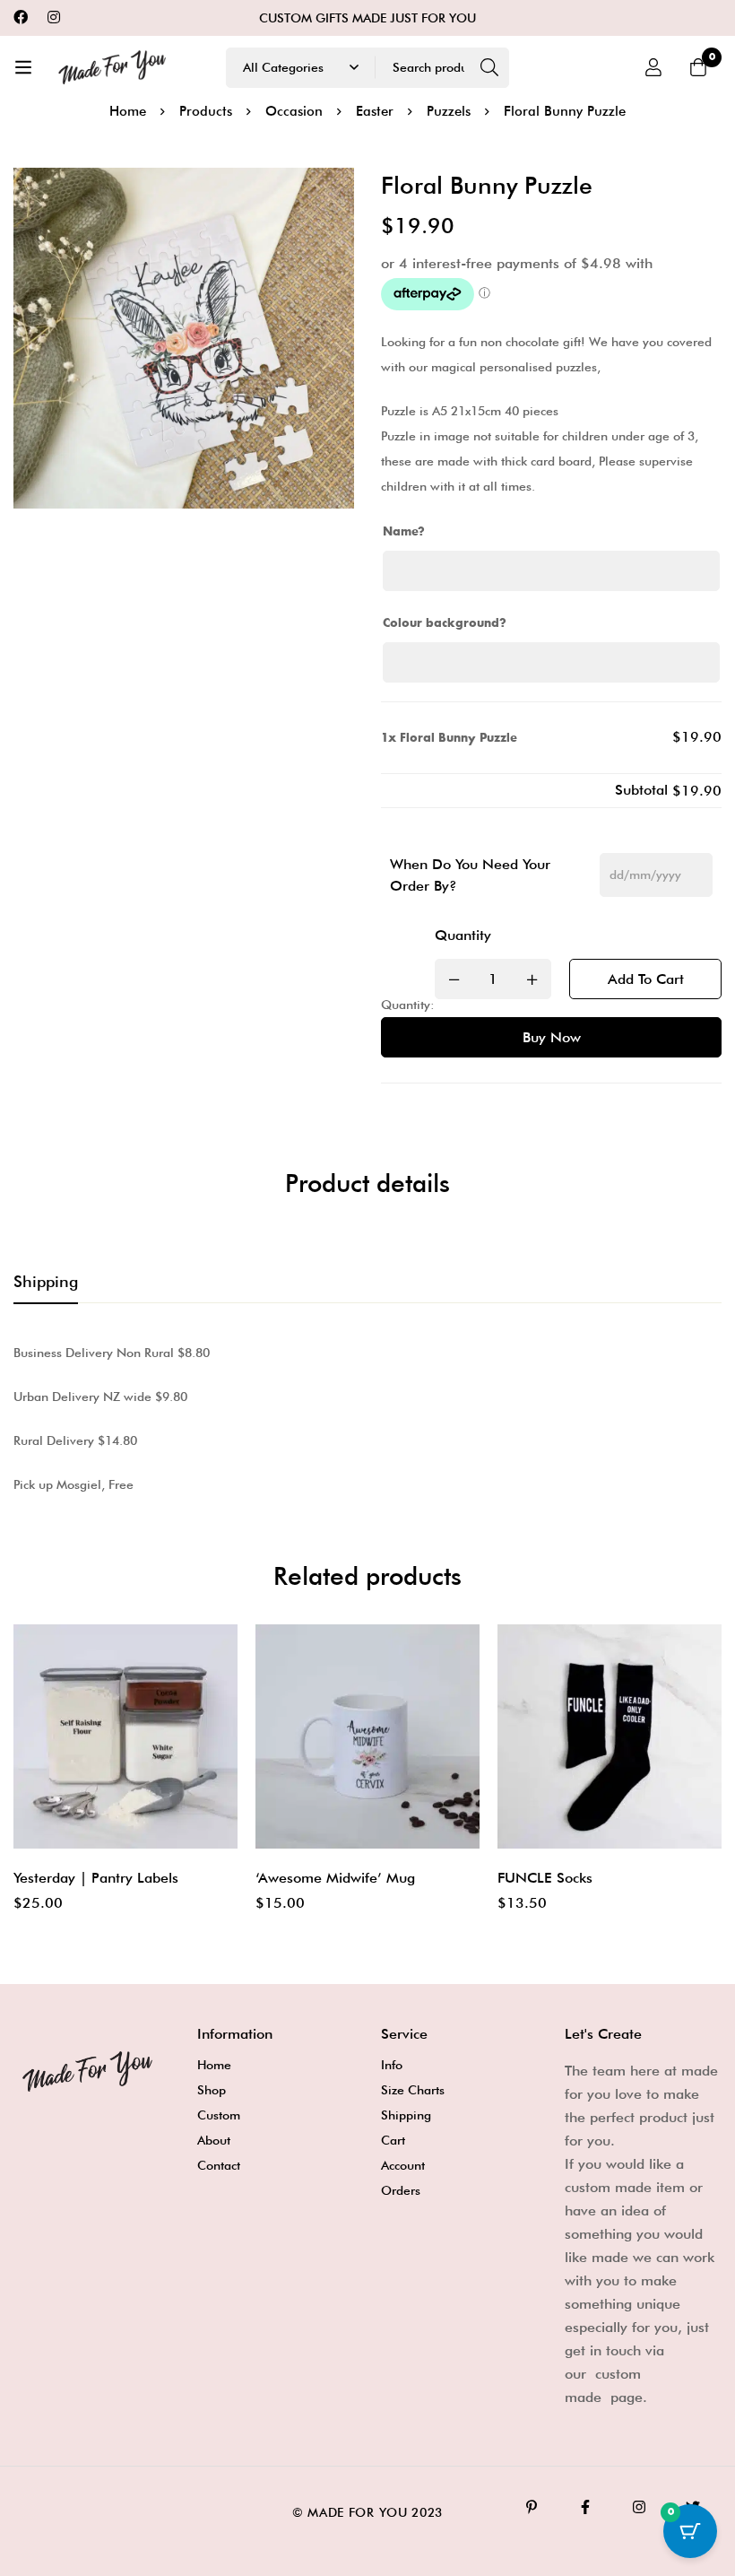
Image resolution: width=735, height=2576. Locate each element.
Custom (219, 2115)
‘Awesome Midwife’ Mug (335, 1878)
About (214, 2140)
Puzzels (449, 111)
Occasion (294, 111)
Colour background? (445, 623)
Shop (212, 2090)
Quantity (463, 935)
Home (128, 111)
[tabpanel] (367, 1419)
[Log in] (653, 67)
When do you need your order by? (470, 875)
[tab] (46, 1283)
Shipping (406, 2115)
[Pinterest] (532, 2507)
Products (206, 111)
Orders (401, 2190)
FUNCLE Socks (545, 1878)
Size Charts (413, 2090)
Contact (219, 2165)
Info (392, 2065)
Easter (375, 111)
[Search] (489, 68)
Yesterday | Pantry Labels (96, 1878)
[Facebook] (21, 17)
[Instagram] (54, 17)
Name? (404, 532)
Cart (393, 2140)
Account (403, 2165)
